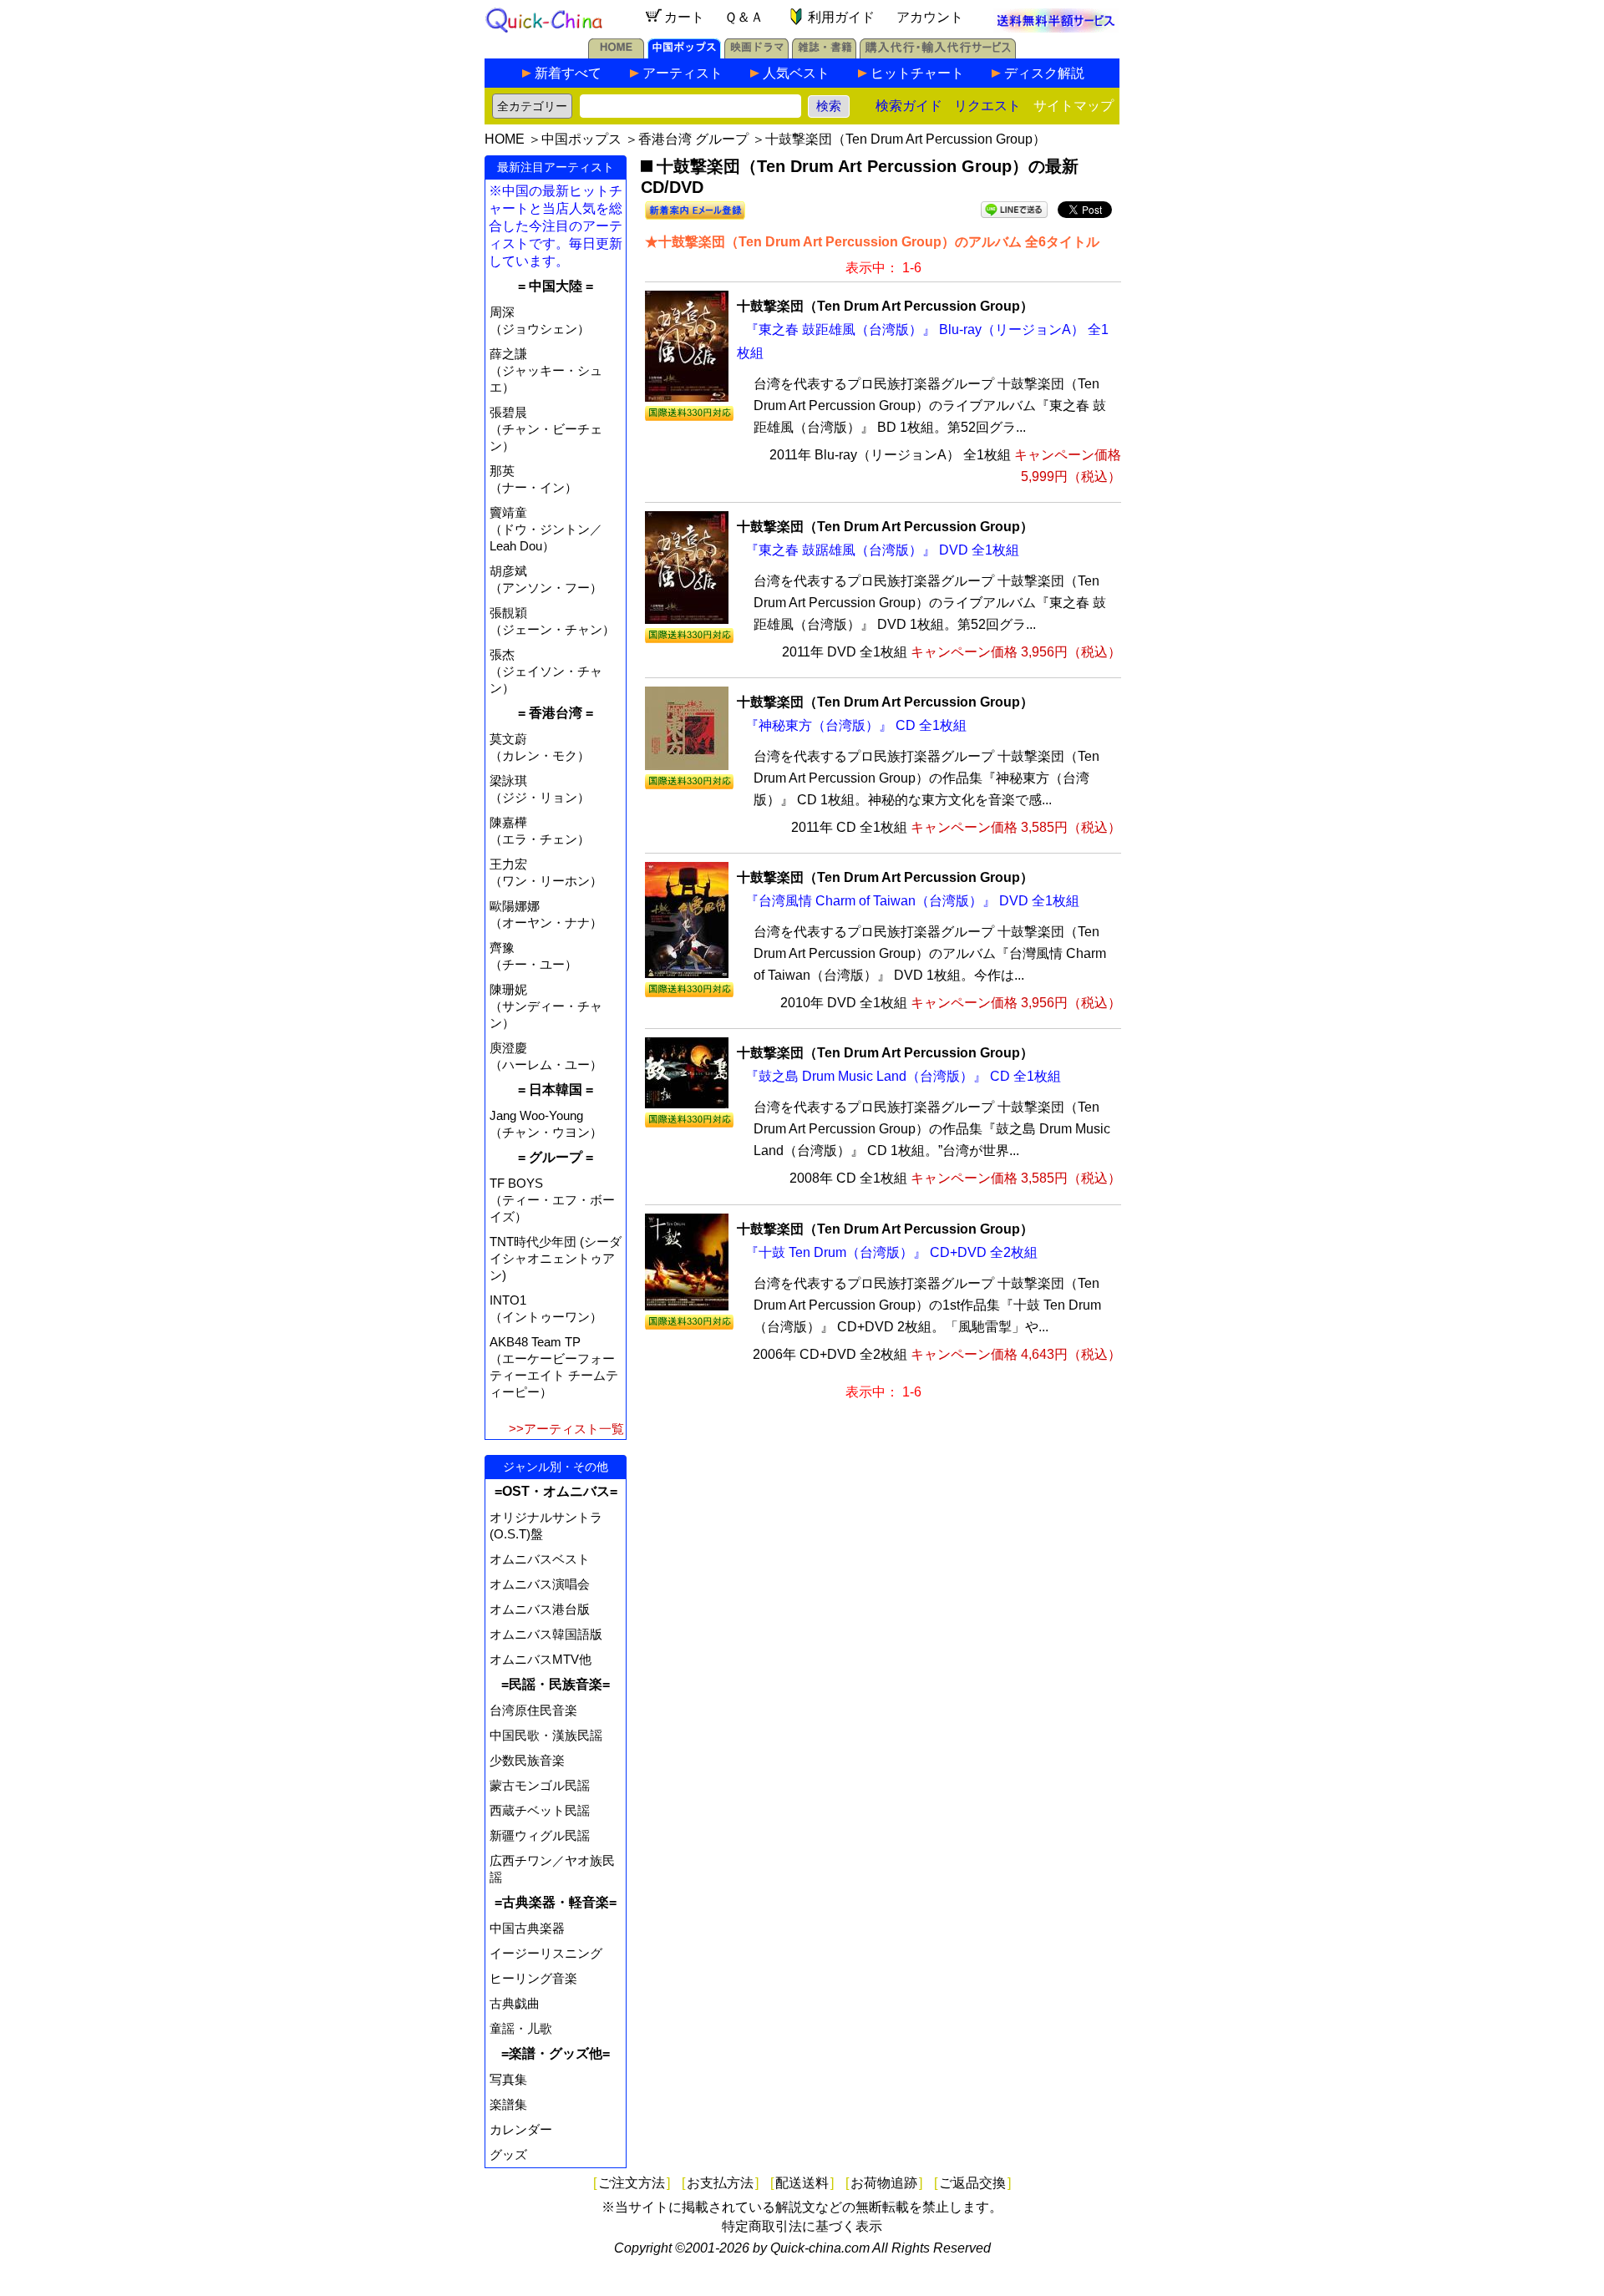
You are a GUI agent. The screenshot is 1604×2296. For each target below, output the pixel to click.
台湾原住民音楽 (533, 1710)
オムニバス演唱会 (540, 1584)
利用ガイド (841, 17)
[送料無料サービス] (1056, 28)
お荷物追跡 (884, 2183)
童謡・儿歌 (521, 2028)
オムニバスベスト (540, 1559)
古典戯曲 (515, 2003)
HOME (505, 139)
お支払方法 (720, 2183)
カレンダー (521, 2129)
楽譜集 (508, 2104)
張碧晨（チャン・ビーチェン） (546, 429)
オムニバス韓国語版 (546, 1634)
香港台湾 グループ (693, 139)
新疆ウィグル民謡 (540, 1835)
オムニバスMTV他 (541, 1659)
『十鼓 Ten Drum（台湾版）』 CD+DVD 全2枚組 (891, 1252)
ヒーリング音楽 (533, 1978)
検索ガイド (909, 106)
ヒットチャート (917, 73)
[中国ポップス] (684, 54)
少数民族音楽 (527, 1760)
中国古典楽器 (527, 1928)
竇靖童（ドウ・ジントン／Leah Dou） (546, 529)
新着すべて (568, 73)
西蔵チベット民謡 (540, 1810)
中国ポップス (581, 139)
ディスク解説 (1044, 73)
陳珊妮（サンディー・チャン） (546, 1006)
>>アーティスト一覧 (566, 1429)
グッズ (508, 2154)
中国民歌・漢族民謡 (546, 1735)
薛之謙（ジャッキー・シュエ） (546, 370)
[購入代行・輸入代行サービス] (938, 54)
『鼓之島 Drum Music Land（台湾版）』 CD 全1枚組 (903, 1076)
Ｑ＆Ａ (744, 17)
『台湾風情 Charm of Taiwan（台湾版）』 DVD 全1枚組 (912, 901)
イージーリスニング (546, 1953)
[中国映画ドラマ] (756, 54)
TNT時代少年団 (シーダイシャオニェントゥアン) (556, 1258)
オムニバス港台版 (540, 1609)
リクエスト (987, 106)
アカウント (930, 17)
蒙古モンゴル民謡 (540, 1785)
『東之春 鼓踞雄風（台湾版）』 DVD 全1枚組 (882, 550)
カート (684, 17)
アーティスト (683, 73)
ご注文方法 (632, 2183)
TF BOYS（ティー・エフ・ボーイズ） (552, 1200)
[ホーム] (616, 54)
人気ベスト (796, 73)
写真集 (508, 2079)
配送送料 (802, 2183)
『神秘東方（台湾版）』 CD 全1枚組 (856, 725)
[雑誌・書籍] (824, 54)
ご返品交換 (972, 2183)
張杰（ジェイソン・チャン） (546, 671)
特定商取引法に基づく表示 (802, 2226)
